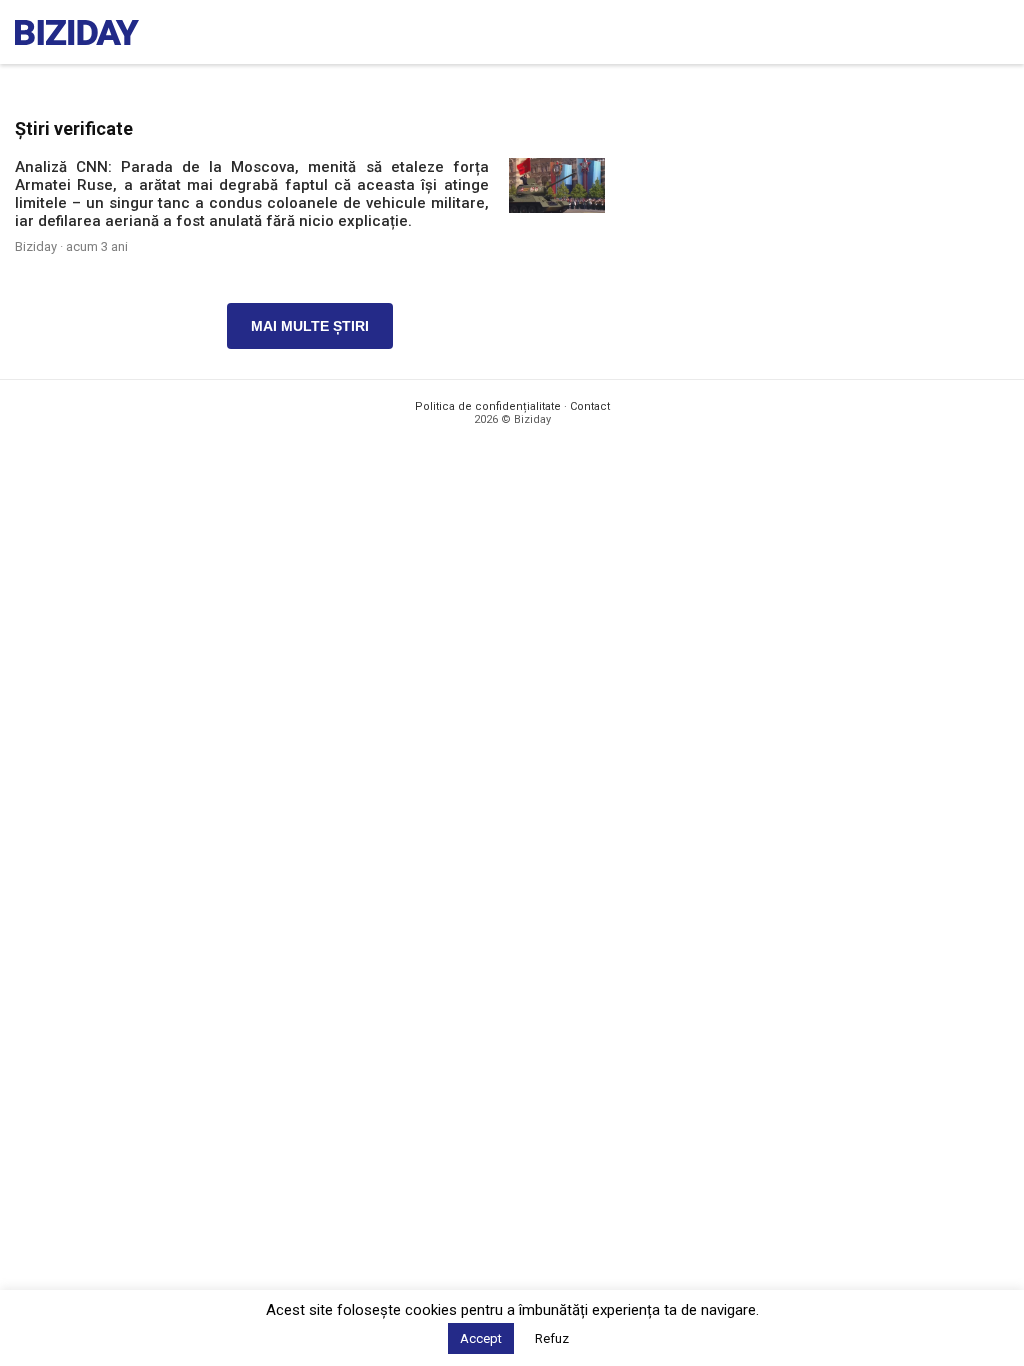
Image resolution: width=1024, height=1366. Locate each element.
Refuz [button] (552, 1338)
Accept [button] (481, 1338)
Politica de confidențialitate (488, 406)
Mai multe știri (310, 326)
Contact (590, 406)
